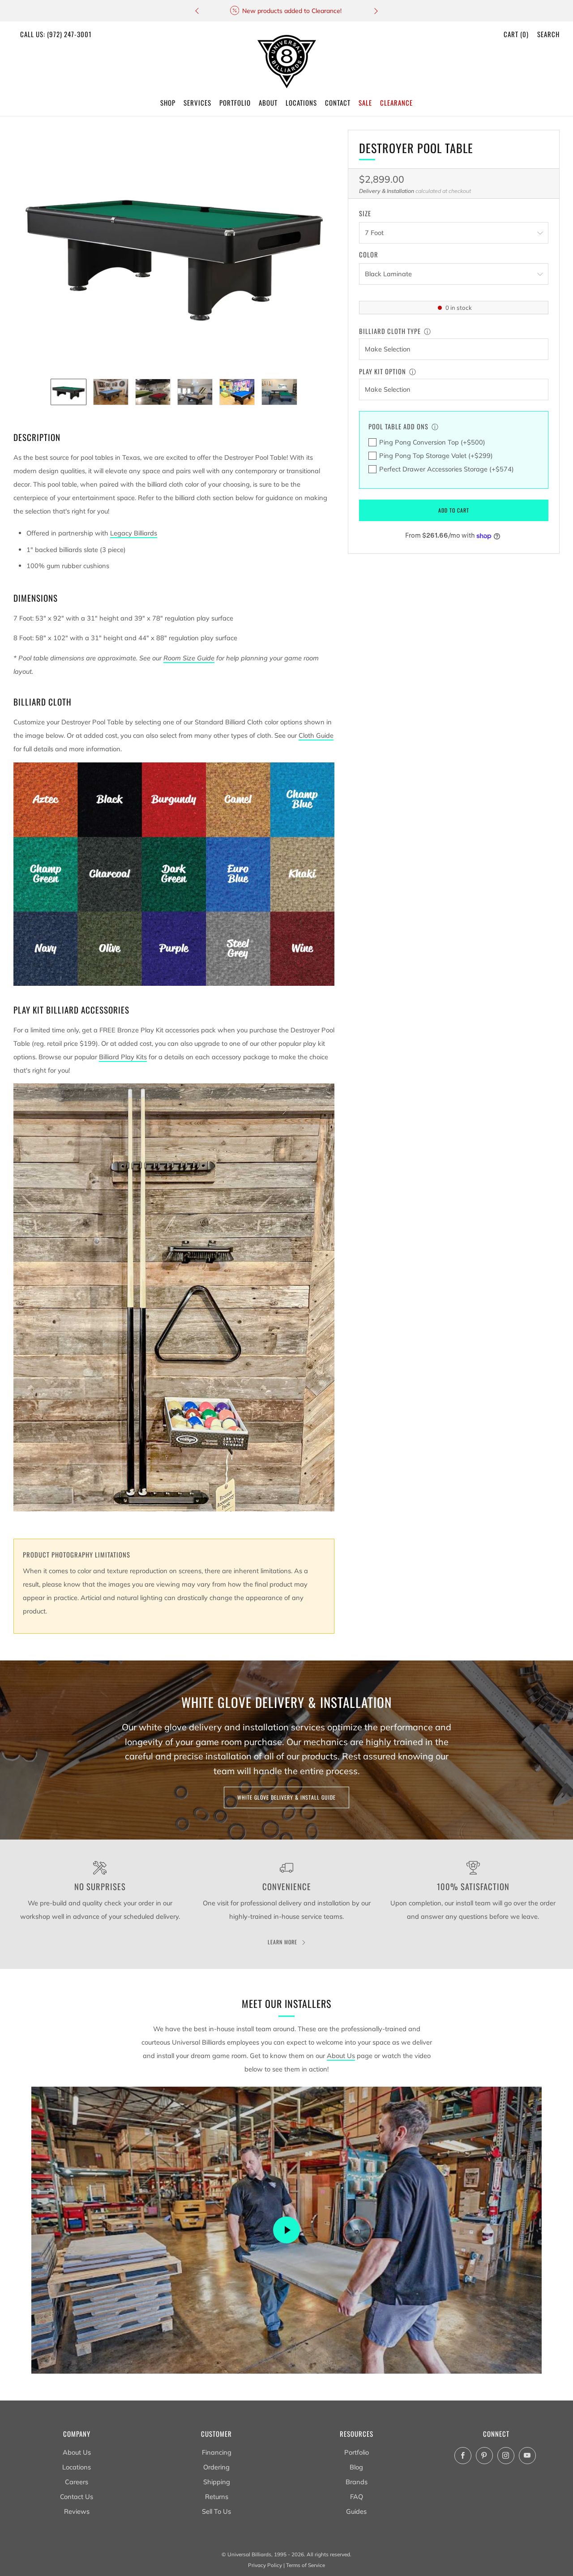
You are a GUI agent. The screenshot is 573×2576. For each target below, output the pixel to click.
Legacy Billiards (134, 533)
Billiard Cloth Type (390, 331)
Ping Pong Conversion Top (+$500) (432, 442)
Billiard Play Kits (123, 1057)
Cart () (516, 34)
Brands (357, 2482)
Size (365, 214)
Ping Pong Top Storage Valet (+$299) (436, 456)
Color (369, 255)
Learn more (282, 1942)
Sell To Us (216, 2511)
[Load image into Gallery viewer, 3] (153, 392)
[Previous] (197, 11)
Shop (168, 103)
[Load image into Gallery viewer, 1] (68, 392)
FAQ (357, 2497)
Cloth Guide (316, 735)
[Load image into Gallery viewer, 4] (195, 392)
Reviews (77, 2511)
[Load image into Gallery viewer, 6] (279, 392)
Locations (77, 2467)
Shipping (217, 2482)
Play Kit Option (383, 371)
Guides (356, 2511)
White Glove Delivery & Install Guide (286, 1797)
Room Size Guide (189, 658)
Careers (77, 2482)
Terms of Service (306, 2565)
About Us (341, 2056)
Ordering (216, 2467)
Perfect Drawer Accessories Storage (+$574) (447, 469)
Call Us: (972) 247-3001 (56, 34)
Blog (356, 2467)
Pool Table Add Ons (398, 426)
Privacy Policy (265, 2565)
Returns (217, 2497)
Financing (217, 2452)
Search (548, 34)
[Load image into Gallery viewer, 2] (111, 392)
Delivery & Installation (387, 191)
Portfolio (357, 2452)
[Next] (376, 11)
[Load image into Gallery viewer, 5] (237, 392)
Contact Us (77, 2497)
